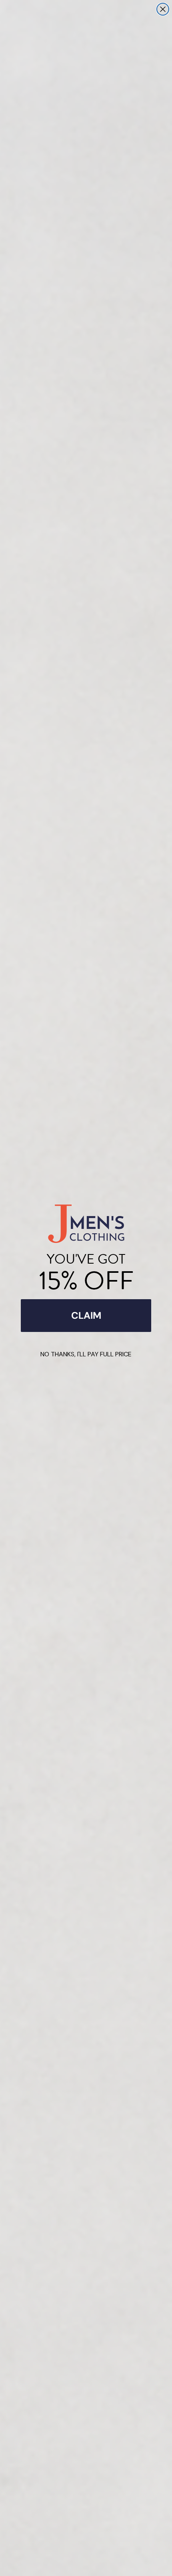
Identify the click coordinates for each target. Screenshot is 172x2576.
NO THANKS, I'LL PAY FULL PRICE (86, 1354)
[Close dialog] (163, 9)
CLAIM (86, 1315)
